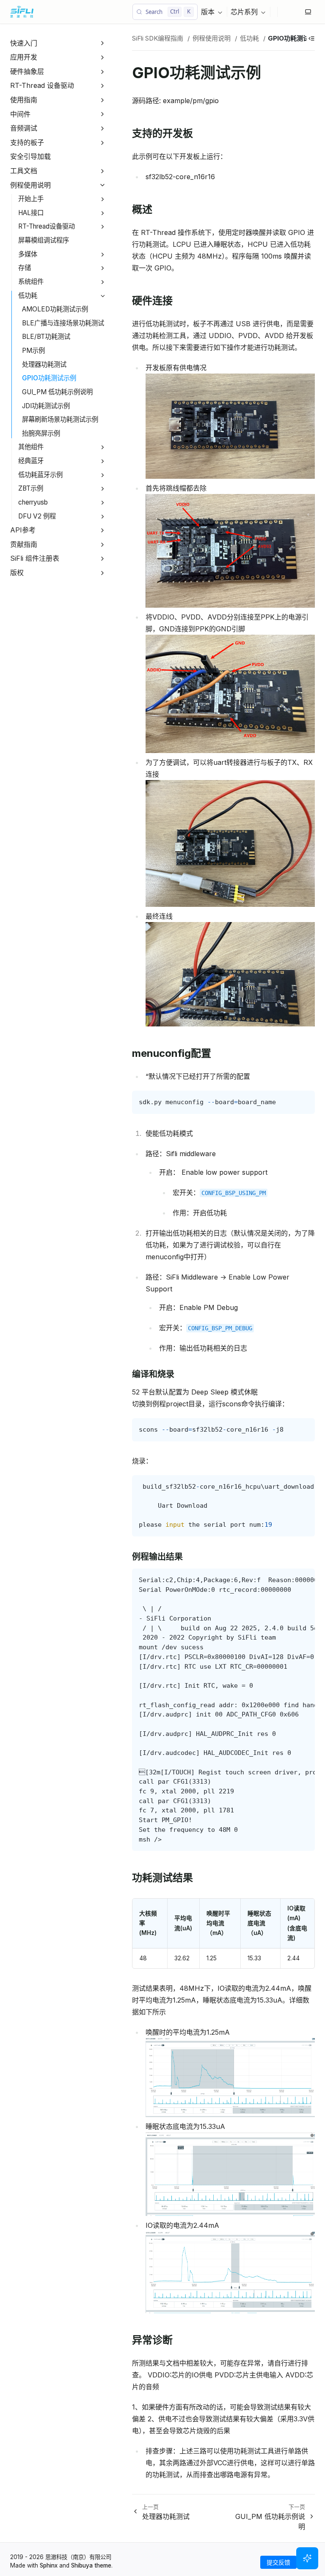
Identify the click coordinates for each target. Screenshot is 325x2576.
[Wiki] (298, 12)
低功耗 (28, 296)
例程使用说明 (30, 185)
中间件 (20, 114)
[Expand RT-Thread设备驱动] (103, 227)
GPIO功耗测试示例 (49, 378)
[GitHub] (284, 12)
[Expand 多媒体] (103, 255)
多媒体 (28, 254)
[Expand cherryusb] (103, 503)
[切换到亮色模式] (308, 12)
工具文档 (24, 171)
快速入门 (24, 43)
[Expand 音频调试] (103, 128)
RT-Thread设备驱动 (47, 226)
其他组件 (31, 447)
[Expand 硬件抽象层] (103, 72)
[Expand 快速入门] (103, 43)
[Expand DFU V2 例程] (103, 517)
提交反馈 (278, 2562)
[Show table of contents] (311, 38)
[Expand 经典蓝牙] (103, 461)
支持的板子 (27, 142)
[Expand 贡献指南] (103, 544)
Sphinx (49, 2565)
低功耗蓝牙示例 (40, 475)
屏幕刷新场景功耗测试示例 (60, 419)
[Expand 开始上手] (103, 199)
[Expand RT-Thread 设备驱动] (103, 86)
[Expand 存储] (103, 268)
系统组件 (31, 282)
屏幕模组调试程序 (44, 240)
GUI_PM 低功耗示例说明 (57, 392)
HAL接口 (31, 213)
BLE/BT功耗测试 (46, 337)
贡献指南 (24, 544)
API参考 (23, 530)
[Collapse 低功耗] (103, 296)
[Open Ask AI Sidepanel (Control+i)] (307, 2558)
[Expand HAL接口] (103, 213)
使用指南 (24, 100)
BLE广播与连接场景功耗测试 (63, 323)
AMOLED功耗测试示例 (55, 309)
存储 (25, 268)
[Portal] (291, 12)
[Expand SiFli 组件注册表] (103, 559)
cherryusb (33, 502)
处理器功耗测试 (44, 364)
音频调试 (24, 128)
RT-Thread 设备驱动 (42, 85)
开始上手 (31, 199)
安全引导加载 (30, 156)
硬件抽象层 (27, 71)
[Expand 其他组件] (103, 448)
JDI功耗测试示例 (46, 406)
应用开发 (24, 57)
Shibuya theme (91, 2565)
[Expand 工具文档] (103, 171)
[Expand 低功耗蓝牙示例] (103, 475)
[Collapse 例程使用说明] (103, 185)
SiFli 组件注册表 (35, 558)
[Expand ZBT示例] (103, 489)
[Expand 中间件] (103, 114)
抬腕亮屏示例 (41, 433)
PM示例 (33, 351)
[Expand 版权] (103, 573)
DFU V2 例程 (37, 516)
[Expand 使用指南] (103, 100)
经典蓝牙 (31, 461)
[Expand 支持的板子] (103, 143)
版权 (17, 573)
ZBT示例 (31, 488)
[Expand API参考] (103, 530)
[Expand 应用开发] (103, 57)
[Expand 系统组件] (103, 282)
